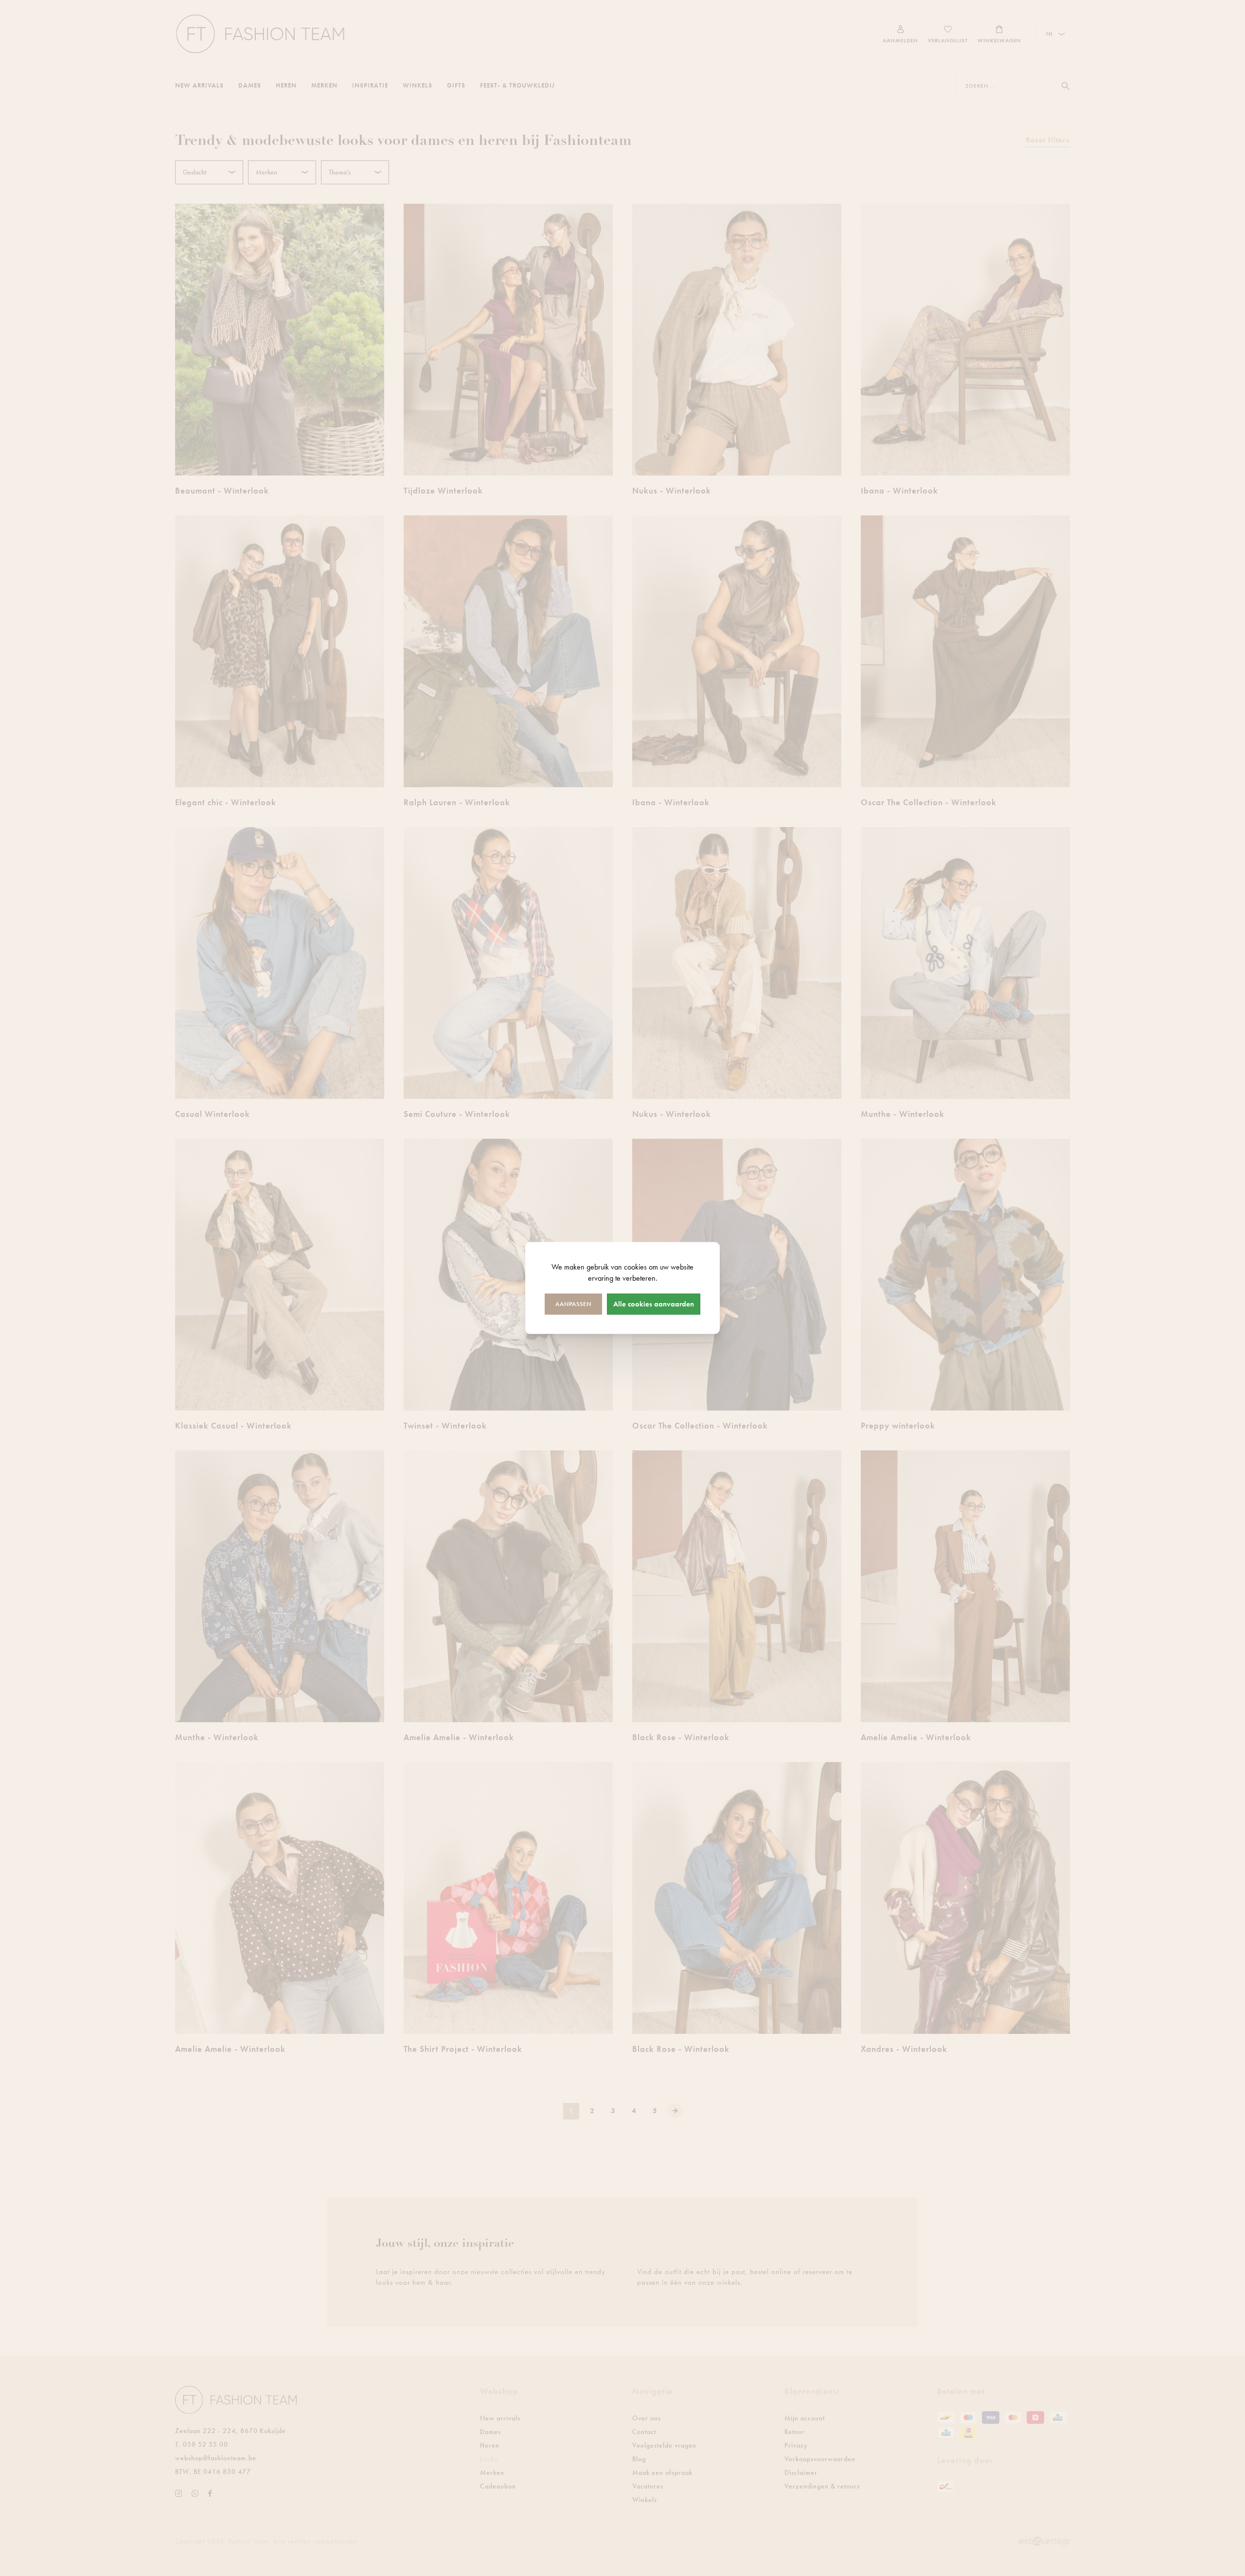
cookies (635, 1267)
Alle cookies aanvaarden (654, 1304)
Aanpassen (573, 1304)
